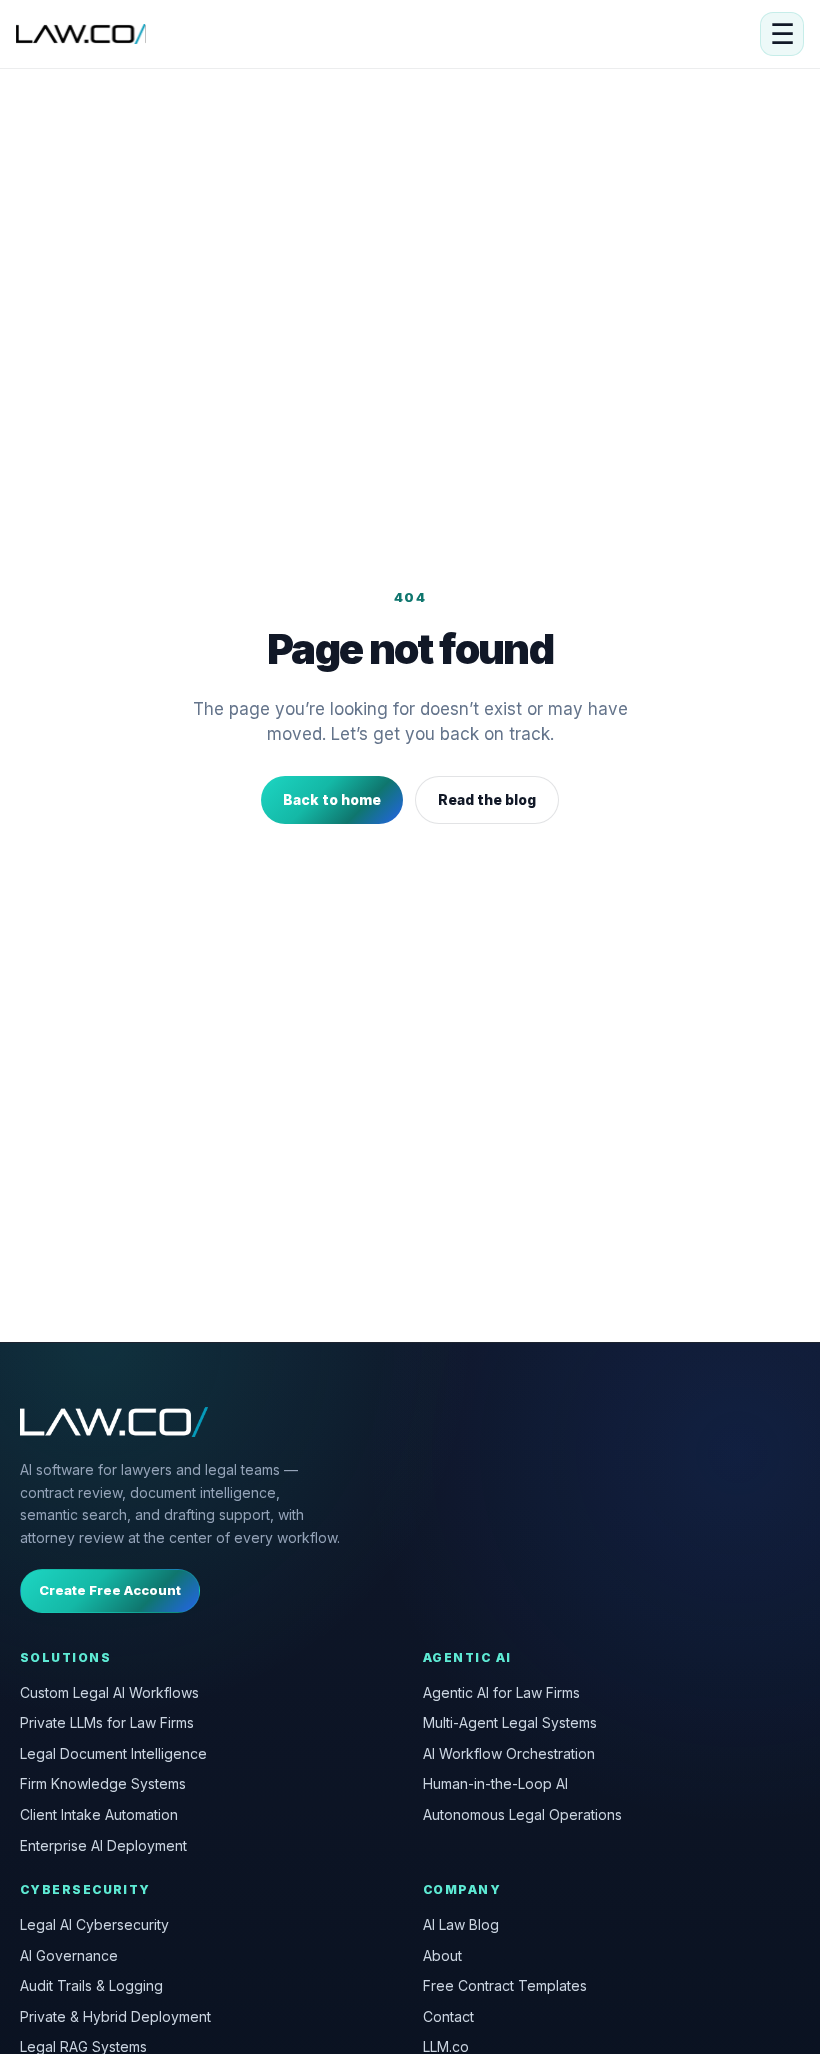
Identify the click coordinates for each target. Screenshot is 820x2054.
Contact (448, 2016)
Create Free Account (110, 1590)
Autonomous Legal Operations (522, 1814)
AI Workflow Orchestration (509, 1753)
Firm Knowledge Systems (103, 1783)
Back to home (332, 799)
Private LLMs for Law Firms (107, 1722)
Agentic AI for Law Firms (501, 1692)
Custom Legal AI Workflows (109, 1692)
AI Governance (69, 1955)
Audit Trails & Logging (91, 1985)
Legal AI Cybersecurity (94, 1924)
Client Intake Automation (99, 1814)
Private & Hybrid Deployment (115, 2016)
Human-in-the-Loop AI (495, 1783)
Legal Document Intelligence (113, 1753)
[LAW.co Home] (81, 34)
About (442, 1955)
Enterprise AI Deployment (103, 1845)
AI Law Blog (461, 1924)
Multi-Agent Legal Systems (510, 1722)
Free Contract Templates (505, 1985)
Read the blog (487, 799)
